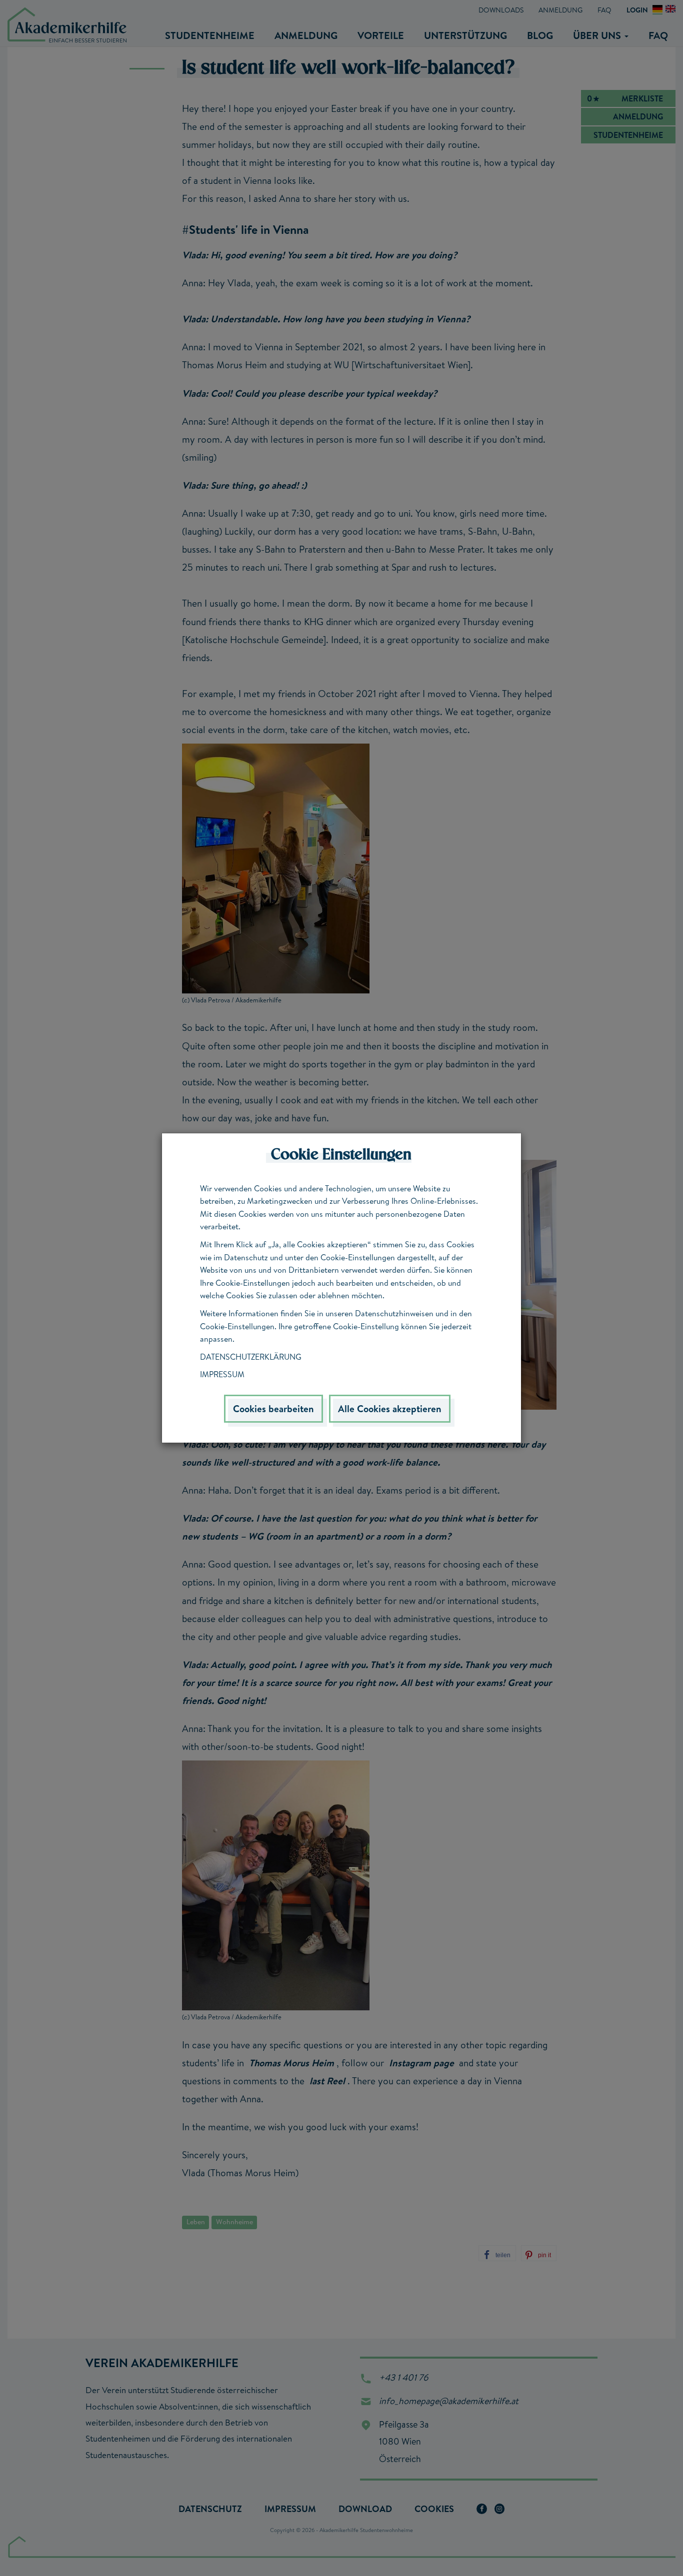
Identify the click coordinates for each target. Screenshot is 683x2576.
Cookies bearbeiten (273, 1409)
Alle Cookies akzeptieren (390, 1409)
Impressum (222, 1374)
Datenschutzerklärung (251, 1357)
